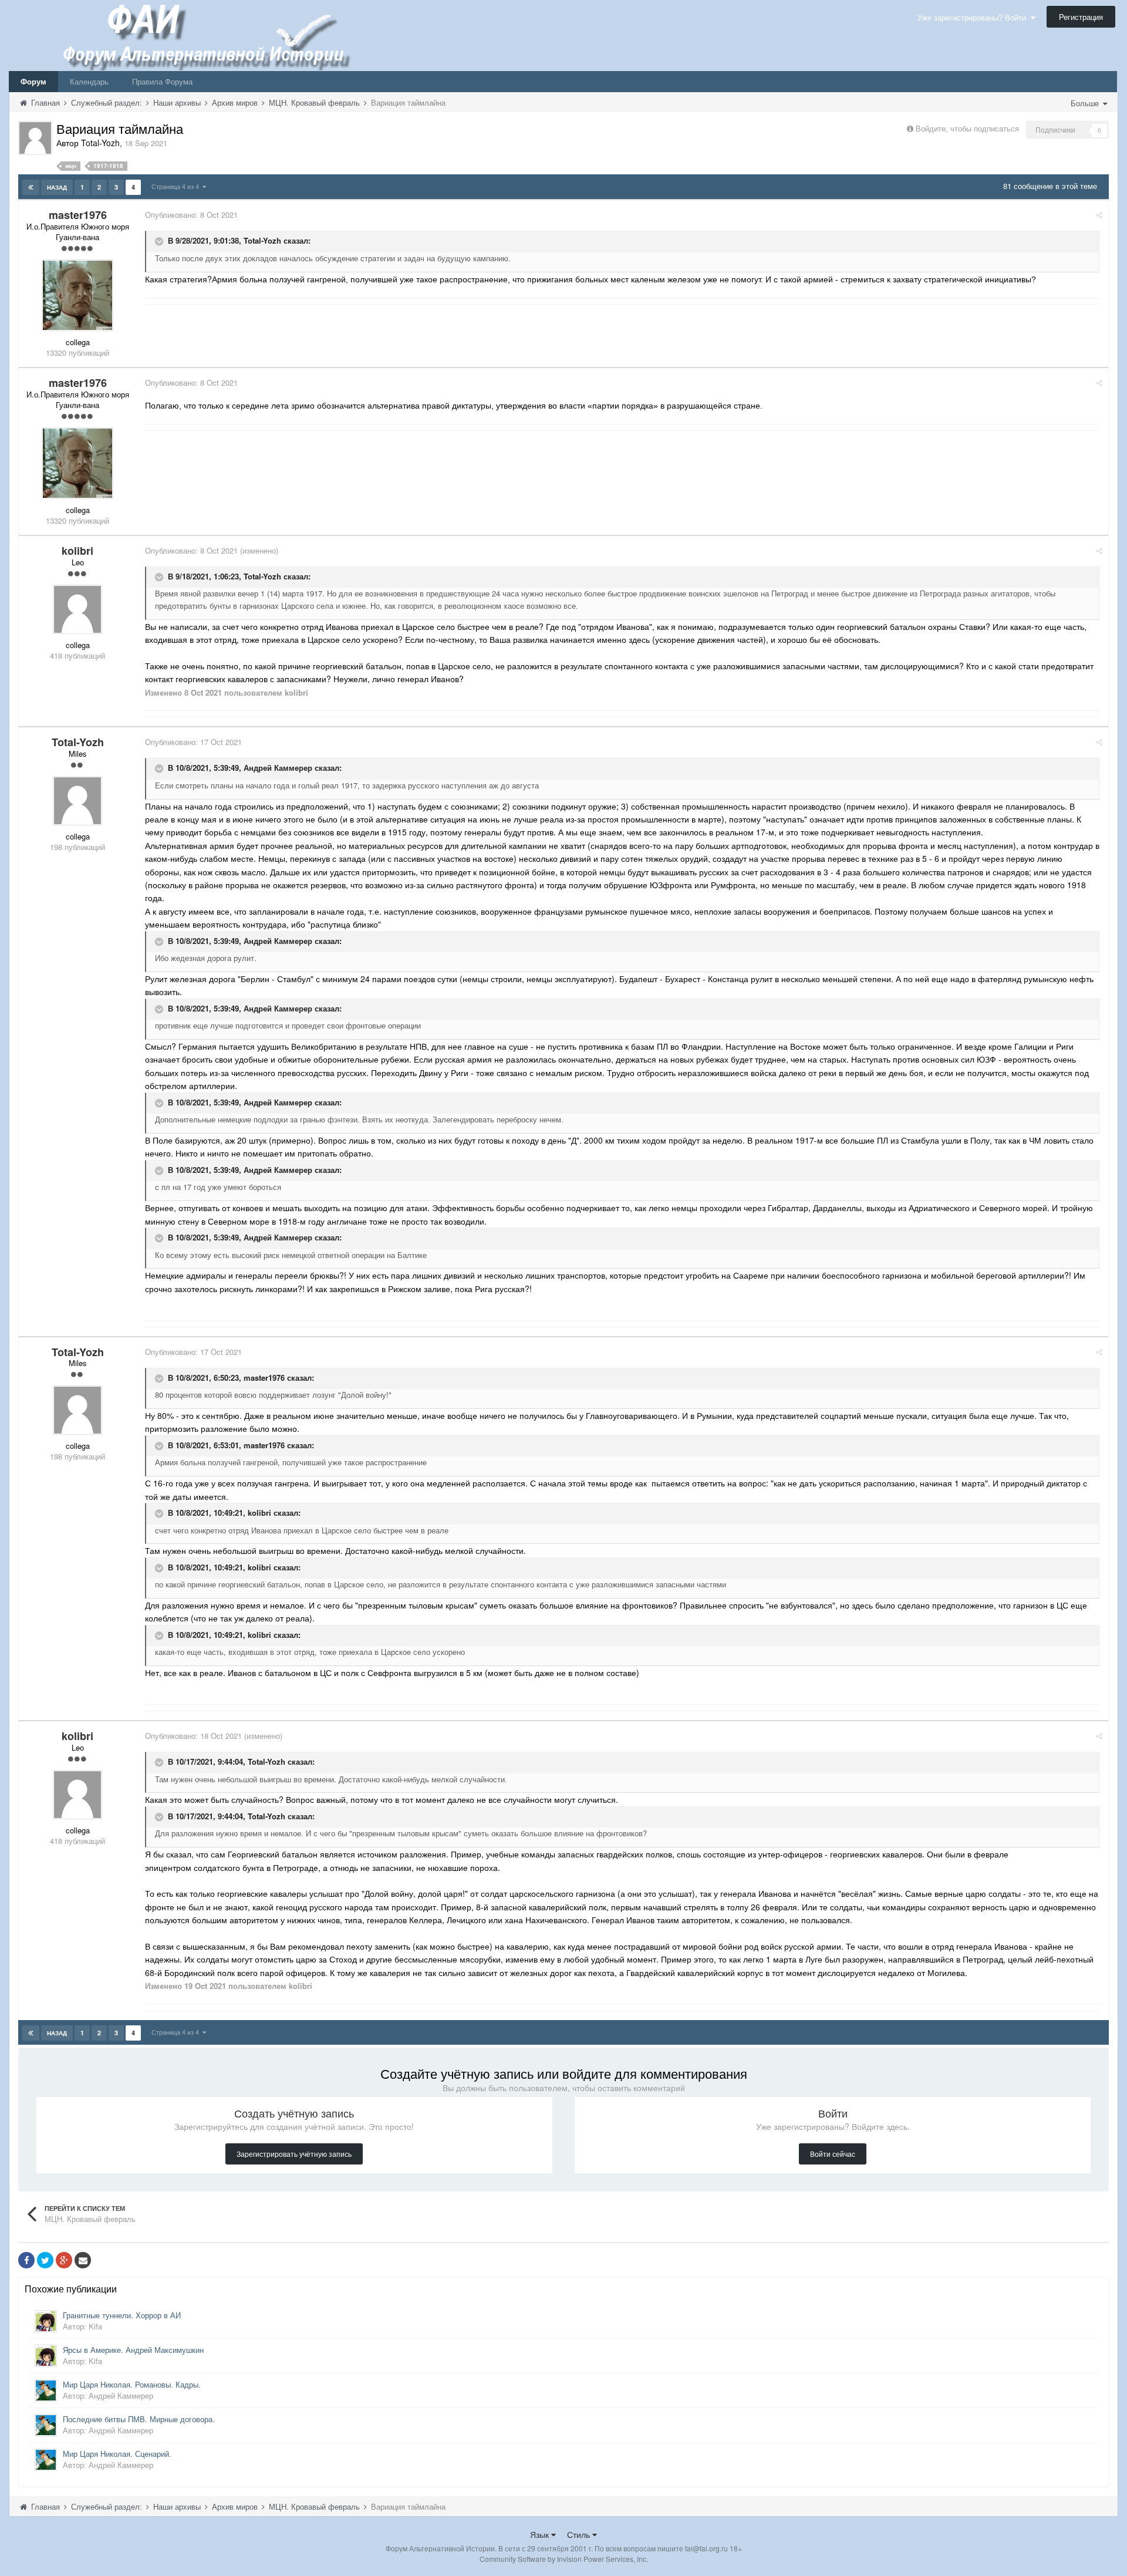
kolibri (259, 1513)
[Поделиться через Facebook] (26, 2260)
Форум (33, 81)
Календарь (89, 81)
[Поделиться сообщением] (1099, 215)
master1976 (264, 1378)
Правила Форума (162, 81)
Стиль (580, 2534)
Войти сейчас (833, 2154)
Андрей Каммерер (278, 768)
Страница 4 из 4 (177, 186)
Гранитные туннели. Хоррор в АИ (122, 2315)
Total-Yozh (262, 240)
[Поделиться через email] (83, 2260)
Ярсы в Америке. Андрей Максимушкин (133, 2350)
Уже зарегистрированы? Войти (974, 17)
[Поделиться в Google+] (64, 2260)
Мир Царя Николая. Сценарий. (117, 2454)
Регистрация (1081, 17)
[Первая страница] (31, 187)
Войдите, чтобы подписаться (967, 128)
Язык (541, 2534)
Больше (1086, 103)
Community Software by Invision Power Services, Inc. (564, 2559)
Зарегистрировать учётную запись (294, 2154)
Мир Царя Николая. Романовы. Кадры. (132, 2384)
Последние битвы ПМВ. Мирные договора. (139, 2419)
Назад (57, 187)
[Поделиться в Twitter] (45, 2260)
